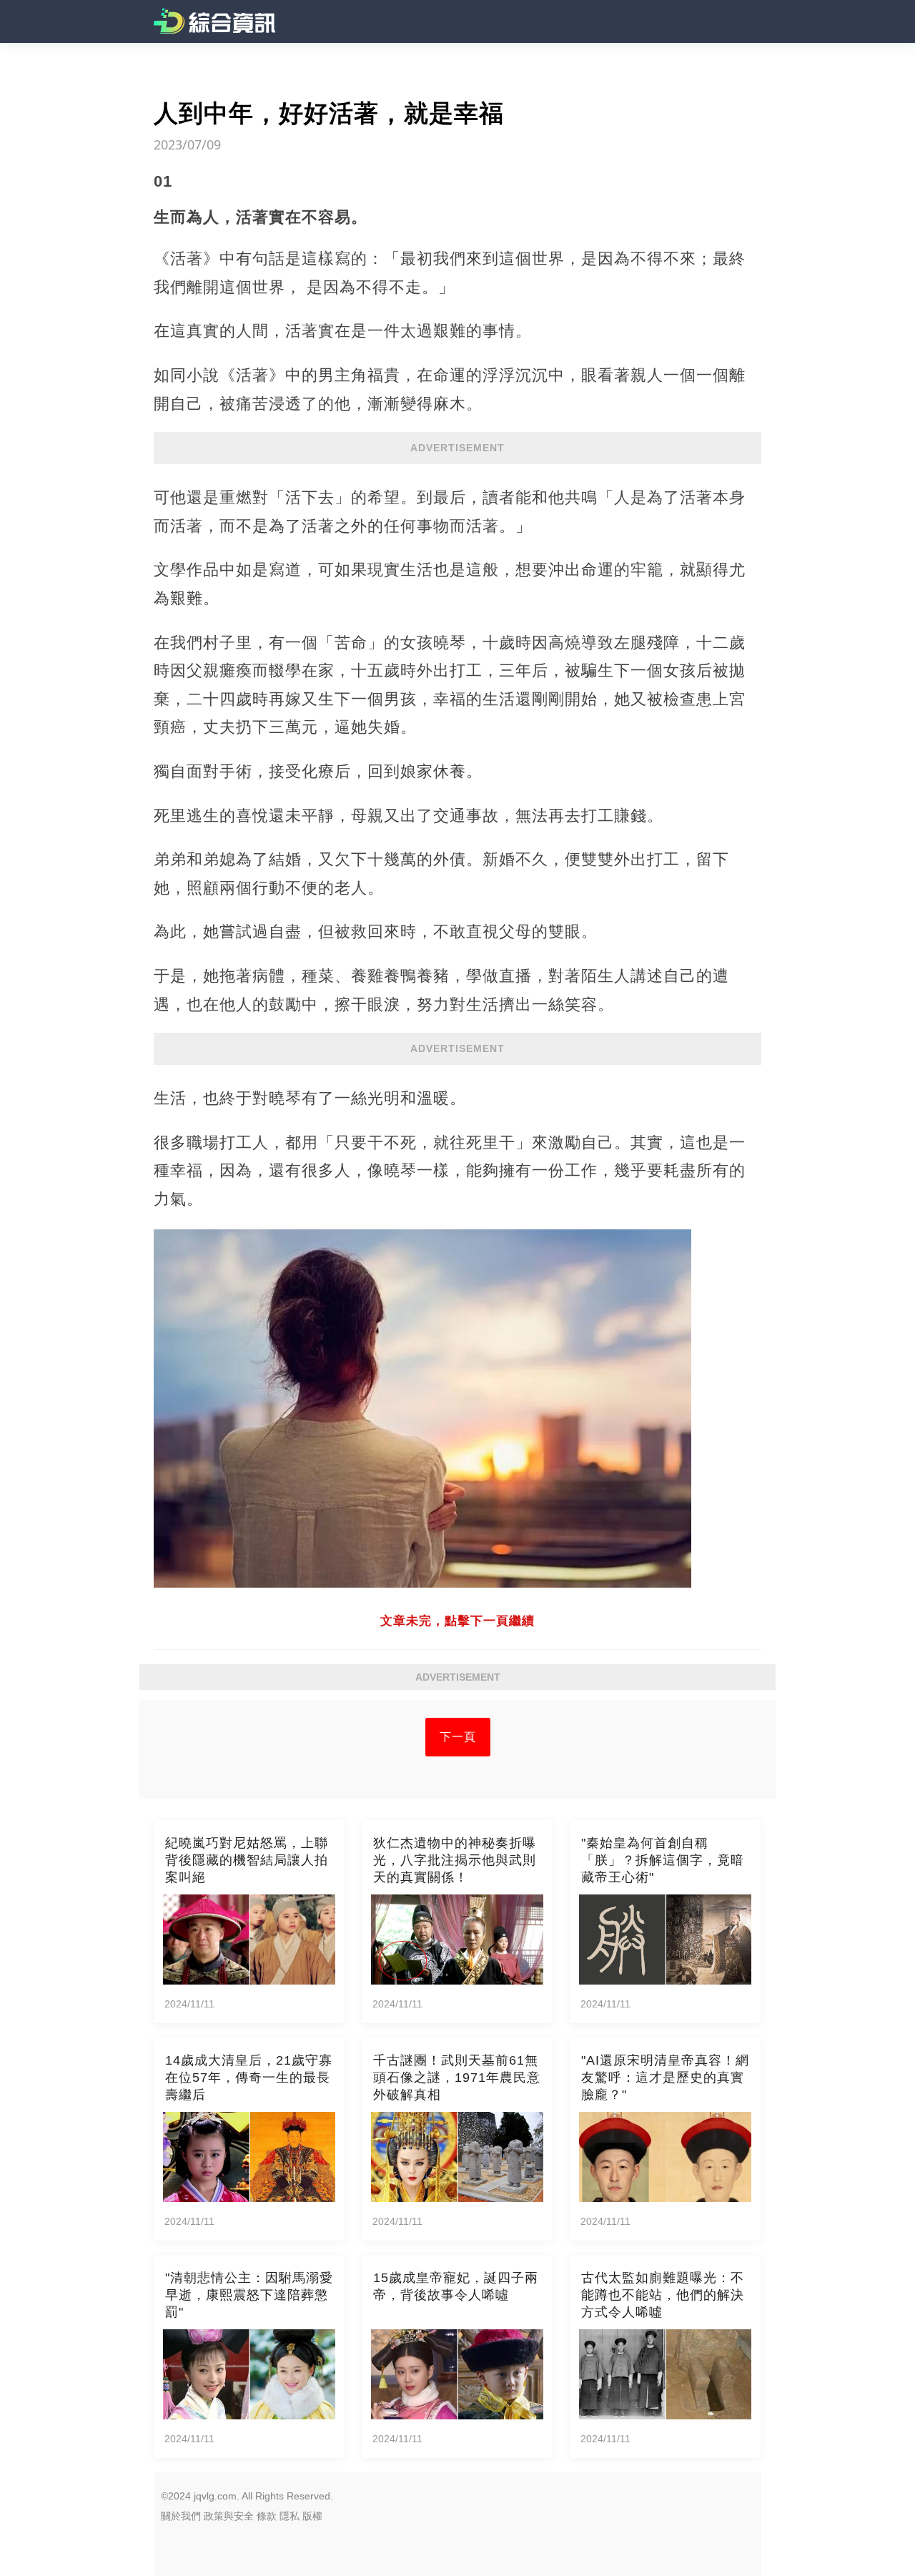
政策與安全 (229, 2516)
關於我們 (181, 2516)
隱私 (290, 2516)
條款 (267, 2516)
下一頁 (458, 1737)
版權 (312, 2516)
